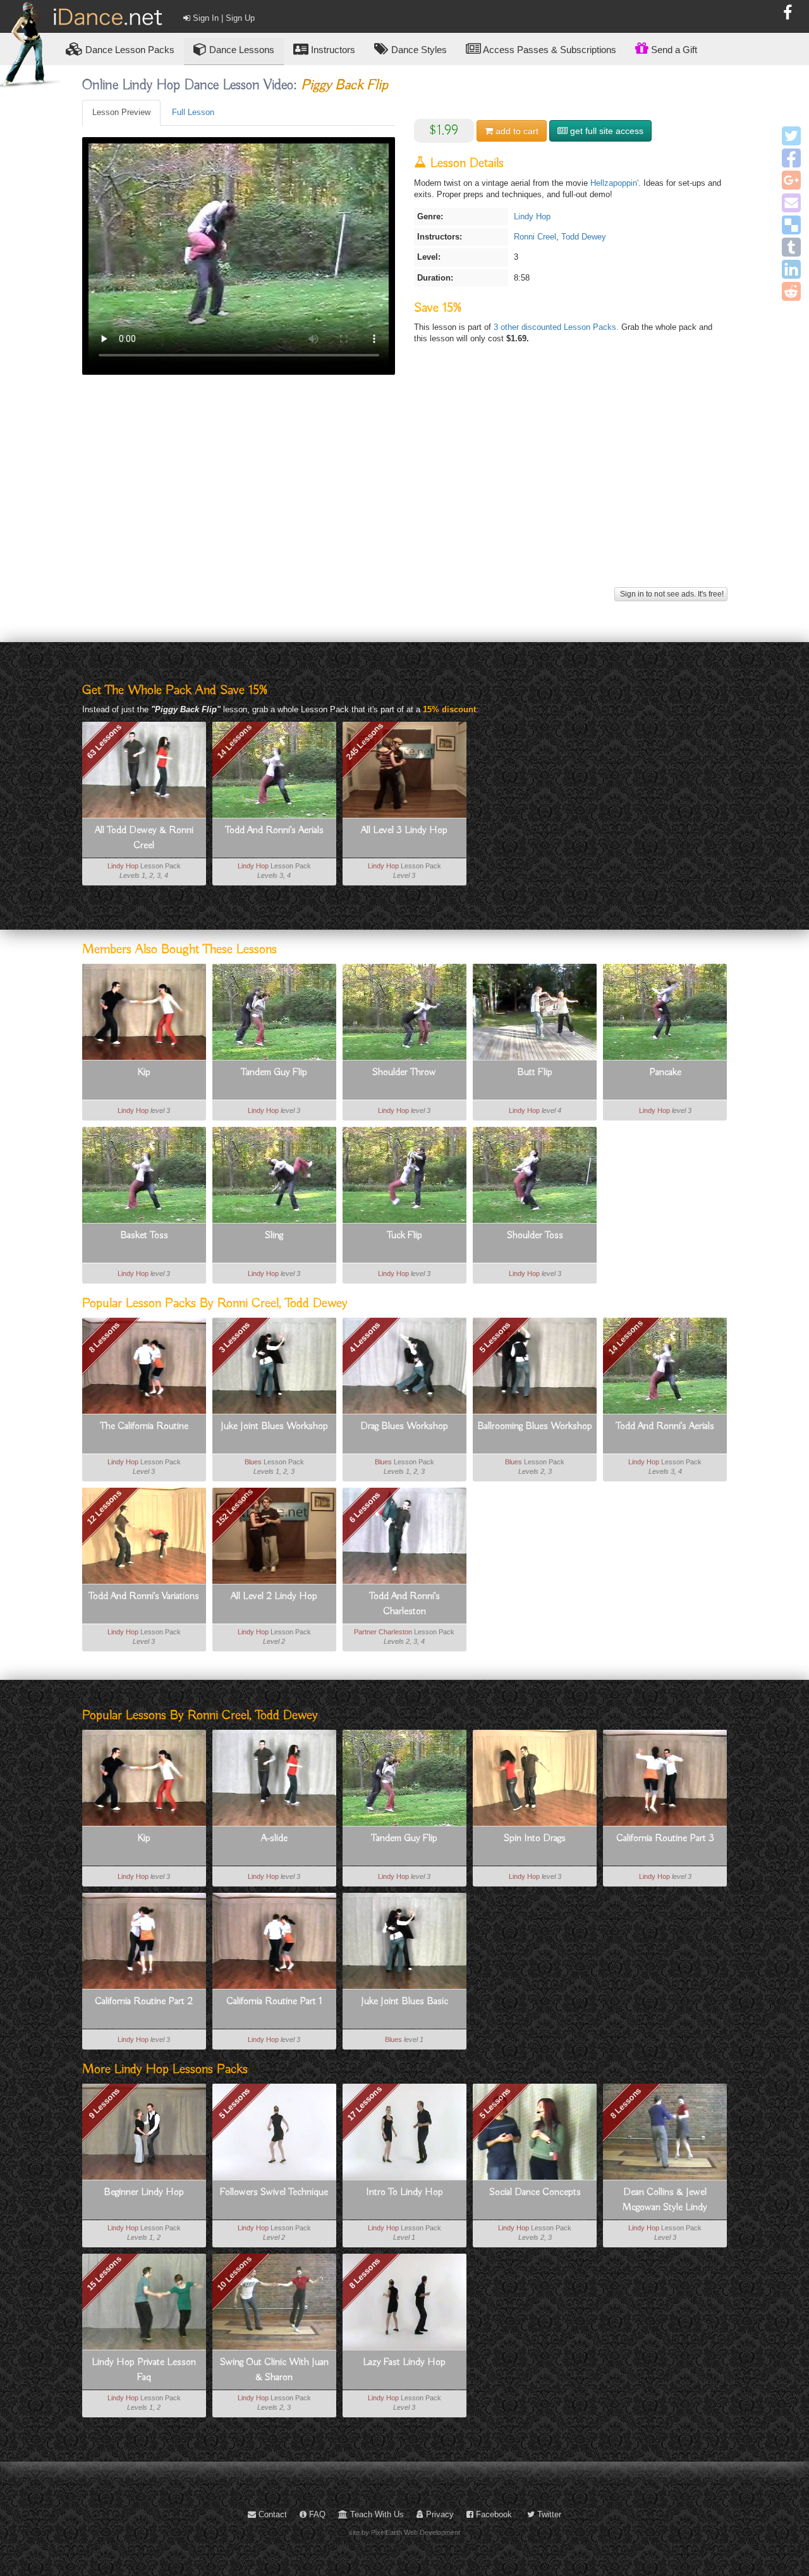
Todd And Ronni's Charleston (404, 1604)
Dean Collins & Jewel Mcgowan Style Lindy (665, 2200)
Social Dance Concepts (535, 2192)
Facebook (493, 2514)
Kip (144, 1072)
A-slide (274, 1838)
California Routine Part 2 (144, 2002)
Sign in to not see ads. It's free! (671, 594)
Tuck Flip (404, 1236)
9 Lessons (104, 2103)
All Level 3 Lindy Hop (404, 830)
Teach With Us (376, 2514)
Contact (271, 2514)
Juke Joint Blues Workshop (274, 1426)
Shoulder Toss (535, 1236)
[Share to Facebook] (791, 158)
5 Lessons (495, 1337)
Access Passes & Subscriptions (549, 50)
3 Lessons (234, 1337)
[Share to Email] (791, 203)
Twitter (548, 2514)
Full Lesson (193, 112)
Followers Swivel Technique (274, 2192)
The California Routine (144, 1426)
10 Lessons (234, 2273)
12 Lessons (104, 1507)
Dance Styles (418, 50)
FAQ (316, 2514)
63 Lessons (104, 741)
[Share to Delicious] (791, 225)
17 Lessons (365, 2103)
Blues (253, 1462)
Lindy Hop (532, 216)
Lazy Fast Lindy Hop (404, 2362)
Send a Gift (673, 50)
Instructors (332, 50)
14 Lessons (234, 741)
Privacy (439, 2514)
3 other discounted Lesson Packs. (557, 327)
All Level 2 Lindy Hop (274, 1596)
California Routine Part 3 (665, 1838)
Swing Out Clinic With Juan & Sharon (274, 2370)
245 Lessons (364, 741)
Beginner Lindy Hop (144, 2192)
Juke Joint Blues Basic (404, 2002)
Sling (274, 1236)
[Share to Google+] (791, 180)
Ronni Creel (535, 237)
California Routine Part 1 (274, 2002)
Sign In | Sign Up (222, 18)
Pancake (665, 1072)
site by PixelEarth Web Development (404, 2532)
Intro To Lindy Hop (404, 2192)
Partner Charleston (383, 1632)
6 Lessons (364, 1507)
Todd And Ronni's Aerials (274, 830)
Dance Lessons (240, 50)
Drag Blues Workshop (404, 1426)
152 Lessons (234, 1507)
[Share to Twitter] (791, 136)
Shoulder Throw (404, 1072)
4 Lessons (364, 1337)
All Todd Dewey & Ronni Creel (144, 838)
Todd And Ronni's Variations (144, 1596)
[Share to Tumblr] (791, 247)
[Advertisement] (405, 495)
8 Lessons (104, 1337)
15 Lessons (104, 2273)
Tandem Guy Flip (274, 1072)
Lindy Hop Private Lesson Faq (144, 2370)
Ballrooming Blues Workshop (535, 1426)
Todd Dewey (584, 237)
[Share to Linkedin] (791, 269)
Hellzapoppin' (614, 183)
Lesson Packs (130, 50)
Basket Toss (144, 1236)
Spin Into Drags (535, 1838)
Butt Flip (535, 1072)
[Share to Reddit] (791, 291)
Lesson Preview (121, 112)
